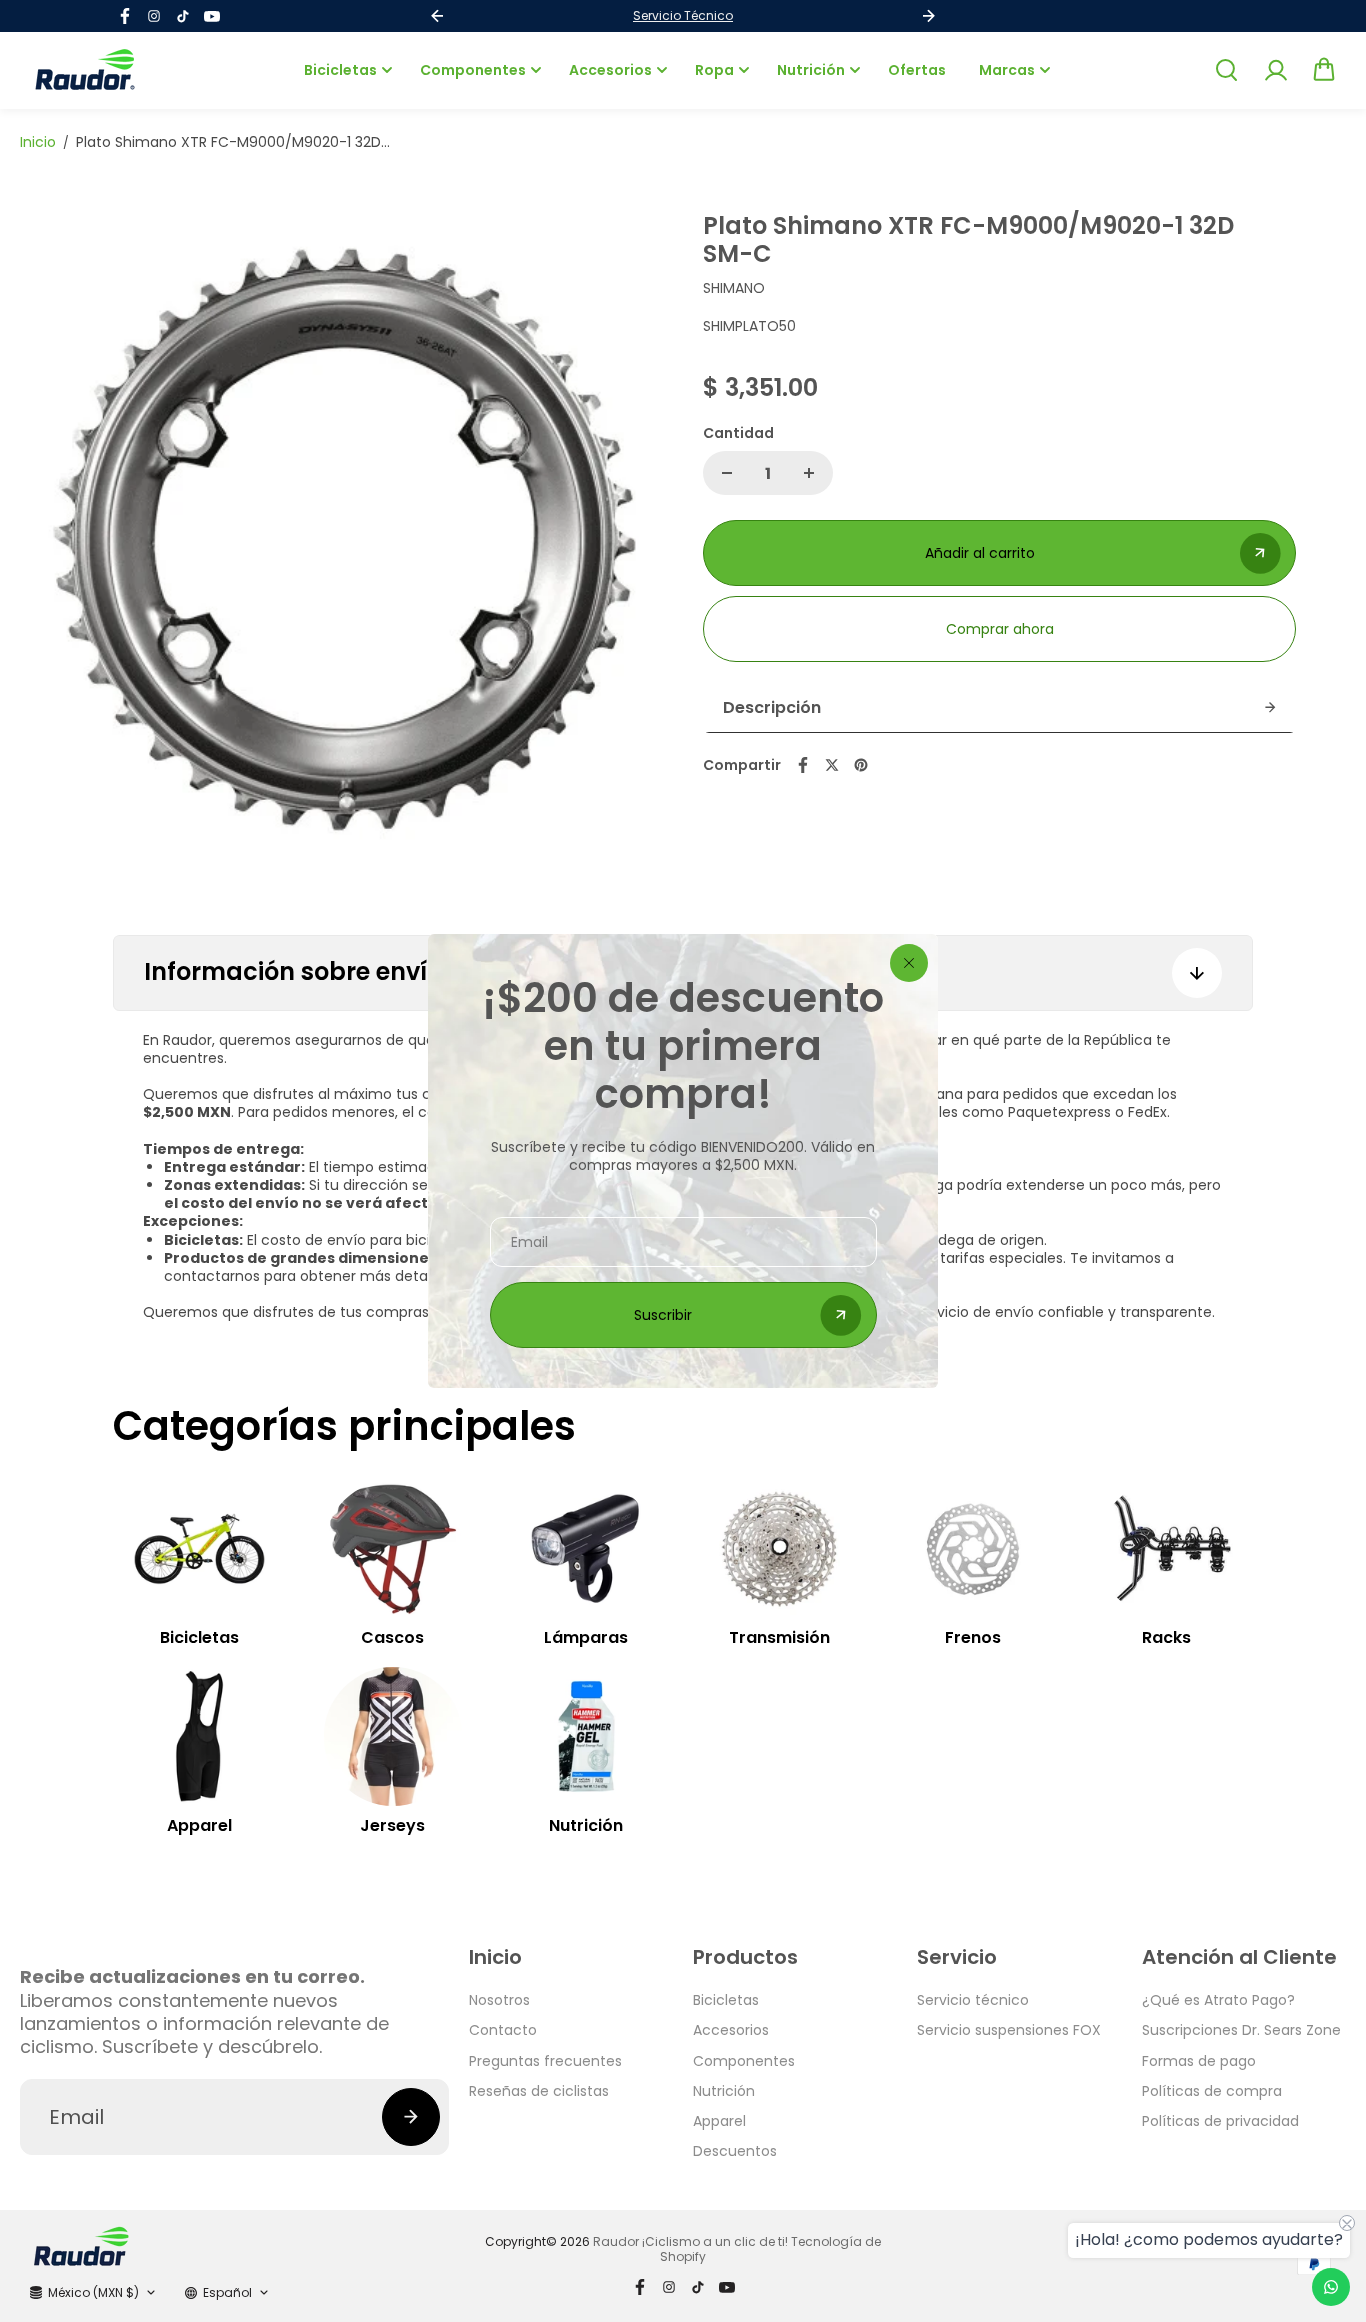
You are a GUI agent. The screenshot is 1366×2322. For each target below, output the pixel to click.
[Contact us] (1331, 2287)
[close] (909, 963)
